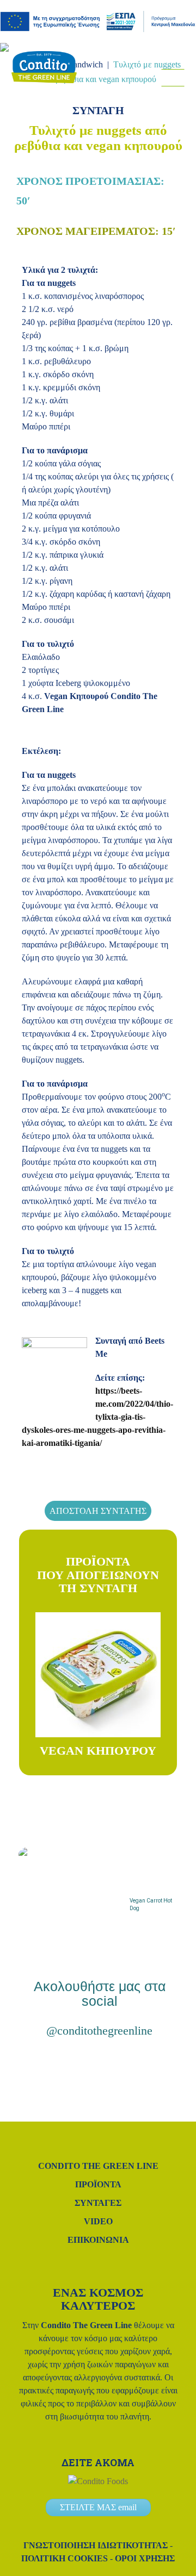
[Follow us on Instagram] (148, 96)
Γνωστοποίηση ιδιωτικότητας (96, 2545)
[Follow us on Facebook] (163, 96)
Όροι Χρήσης (145, 2558)
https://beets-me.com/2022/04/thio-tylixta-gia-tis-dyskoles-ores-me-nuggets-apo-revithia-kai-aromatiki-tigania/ (97, 1417)
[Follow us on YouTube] (132, 2064)
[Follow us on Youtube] (178, 96)
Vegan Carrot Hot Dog (151, 1904)
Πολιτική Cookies (65, 2558)
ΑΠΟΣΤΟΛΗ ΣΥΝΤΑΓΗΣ (98, 1511)
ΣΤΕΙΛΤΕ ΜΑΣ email (98, 2507)
